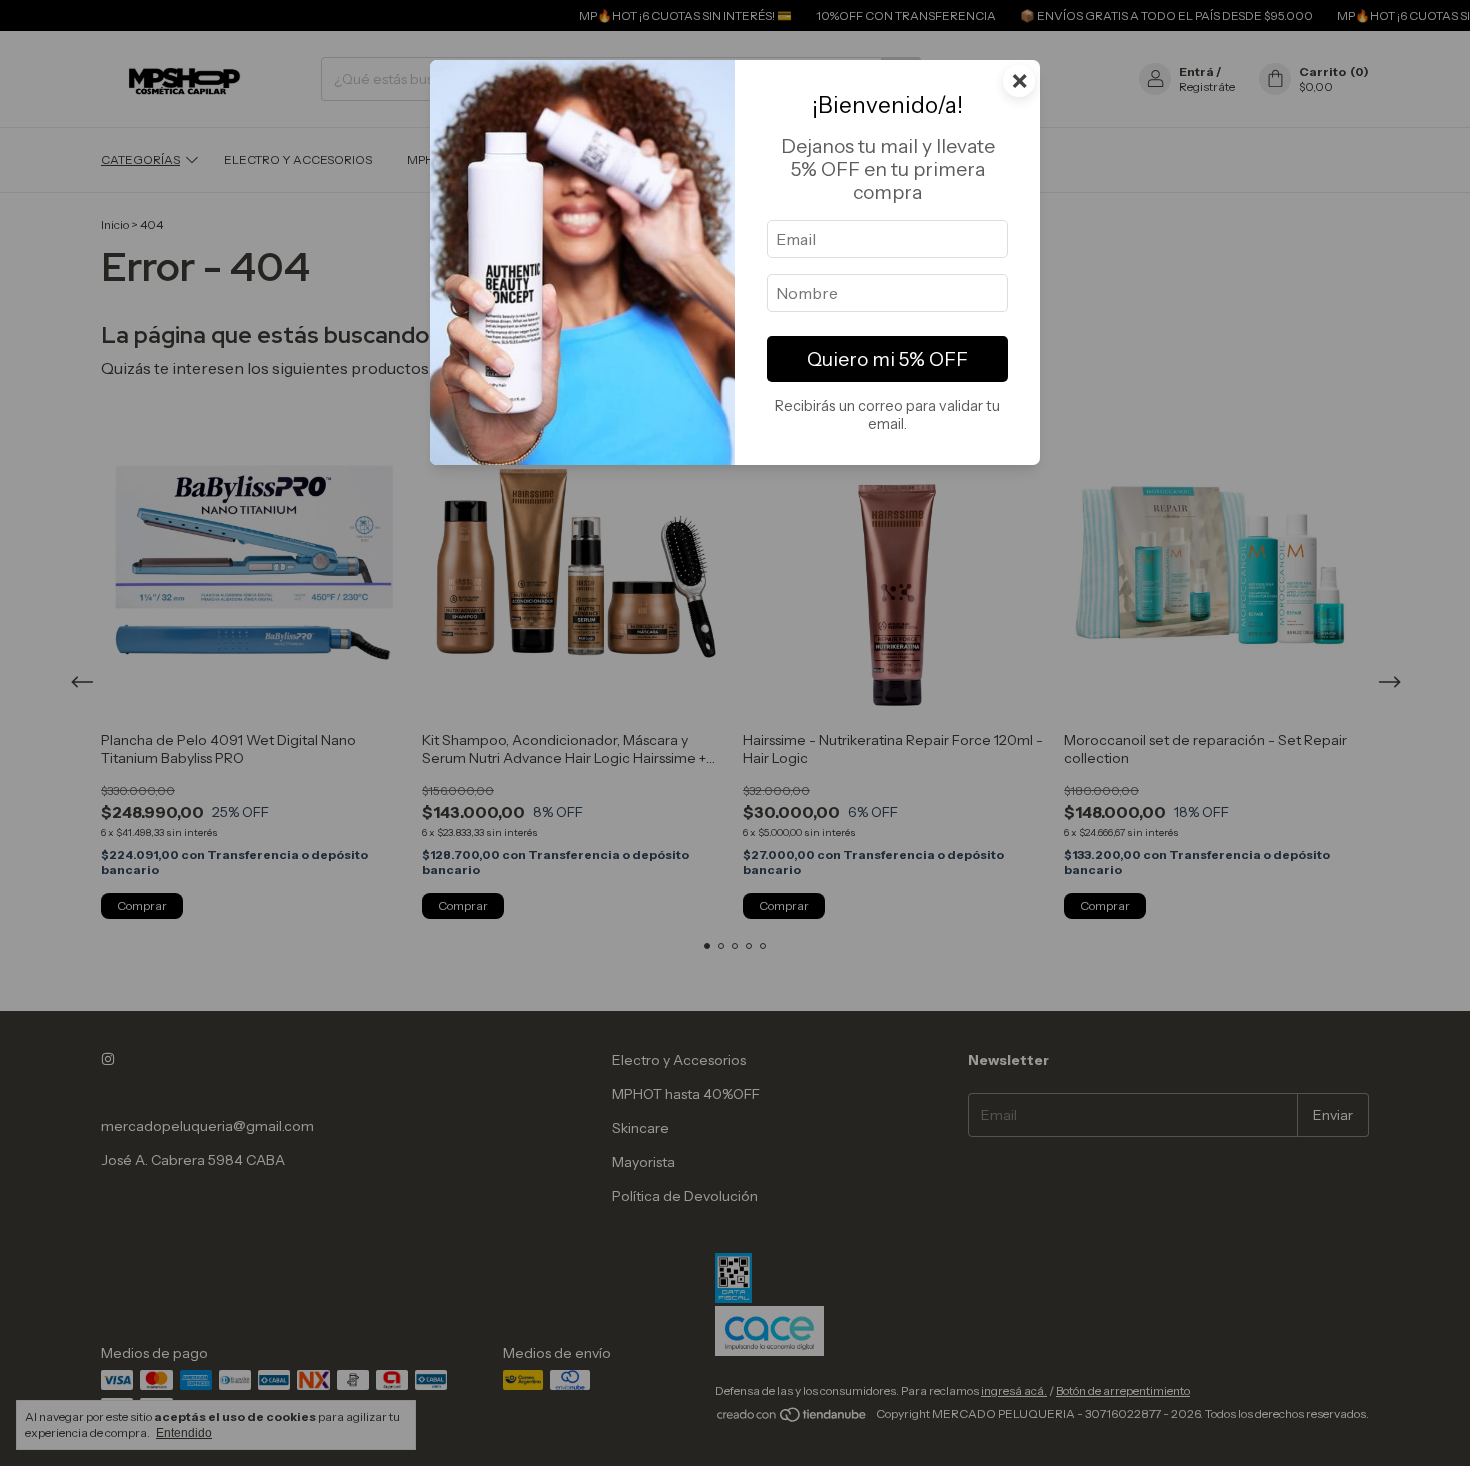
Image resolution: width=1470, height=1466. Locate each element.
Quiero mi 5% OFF (887, 359)
